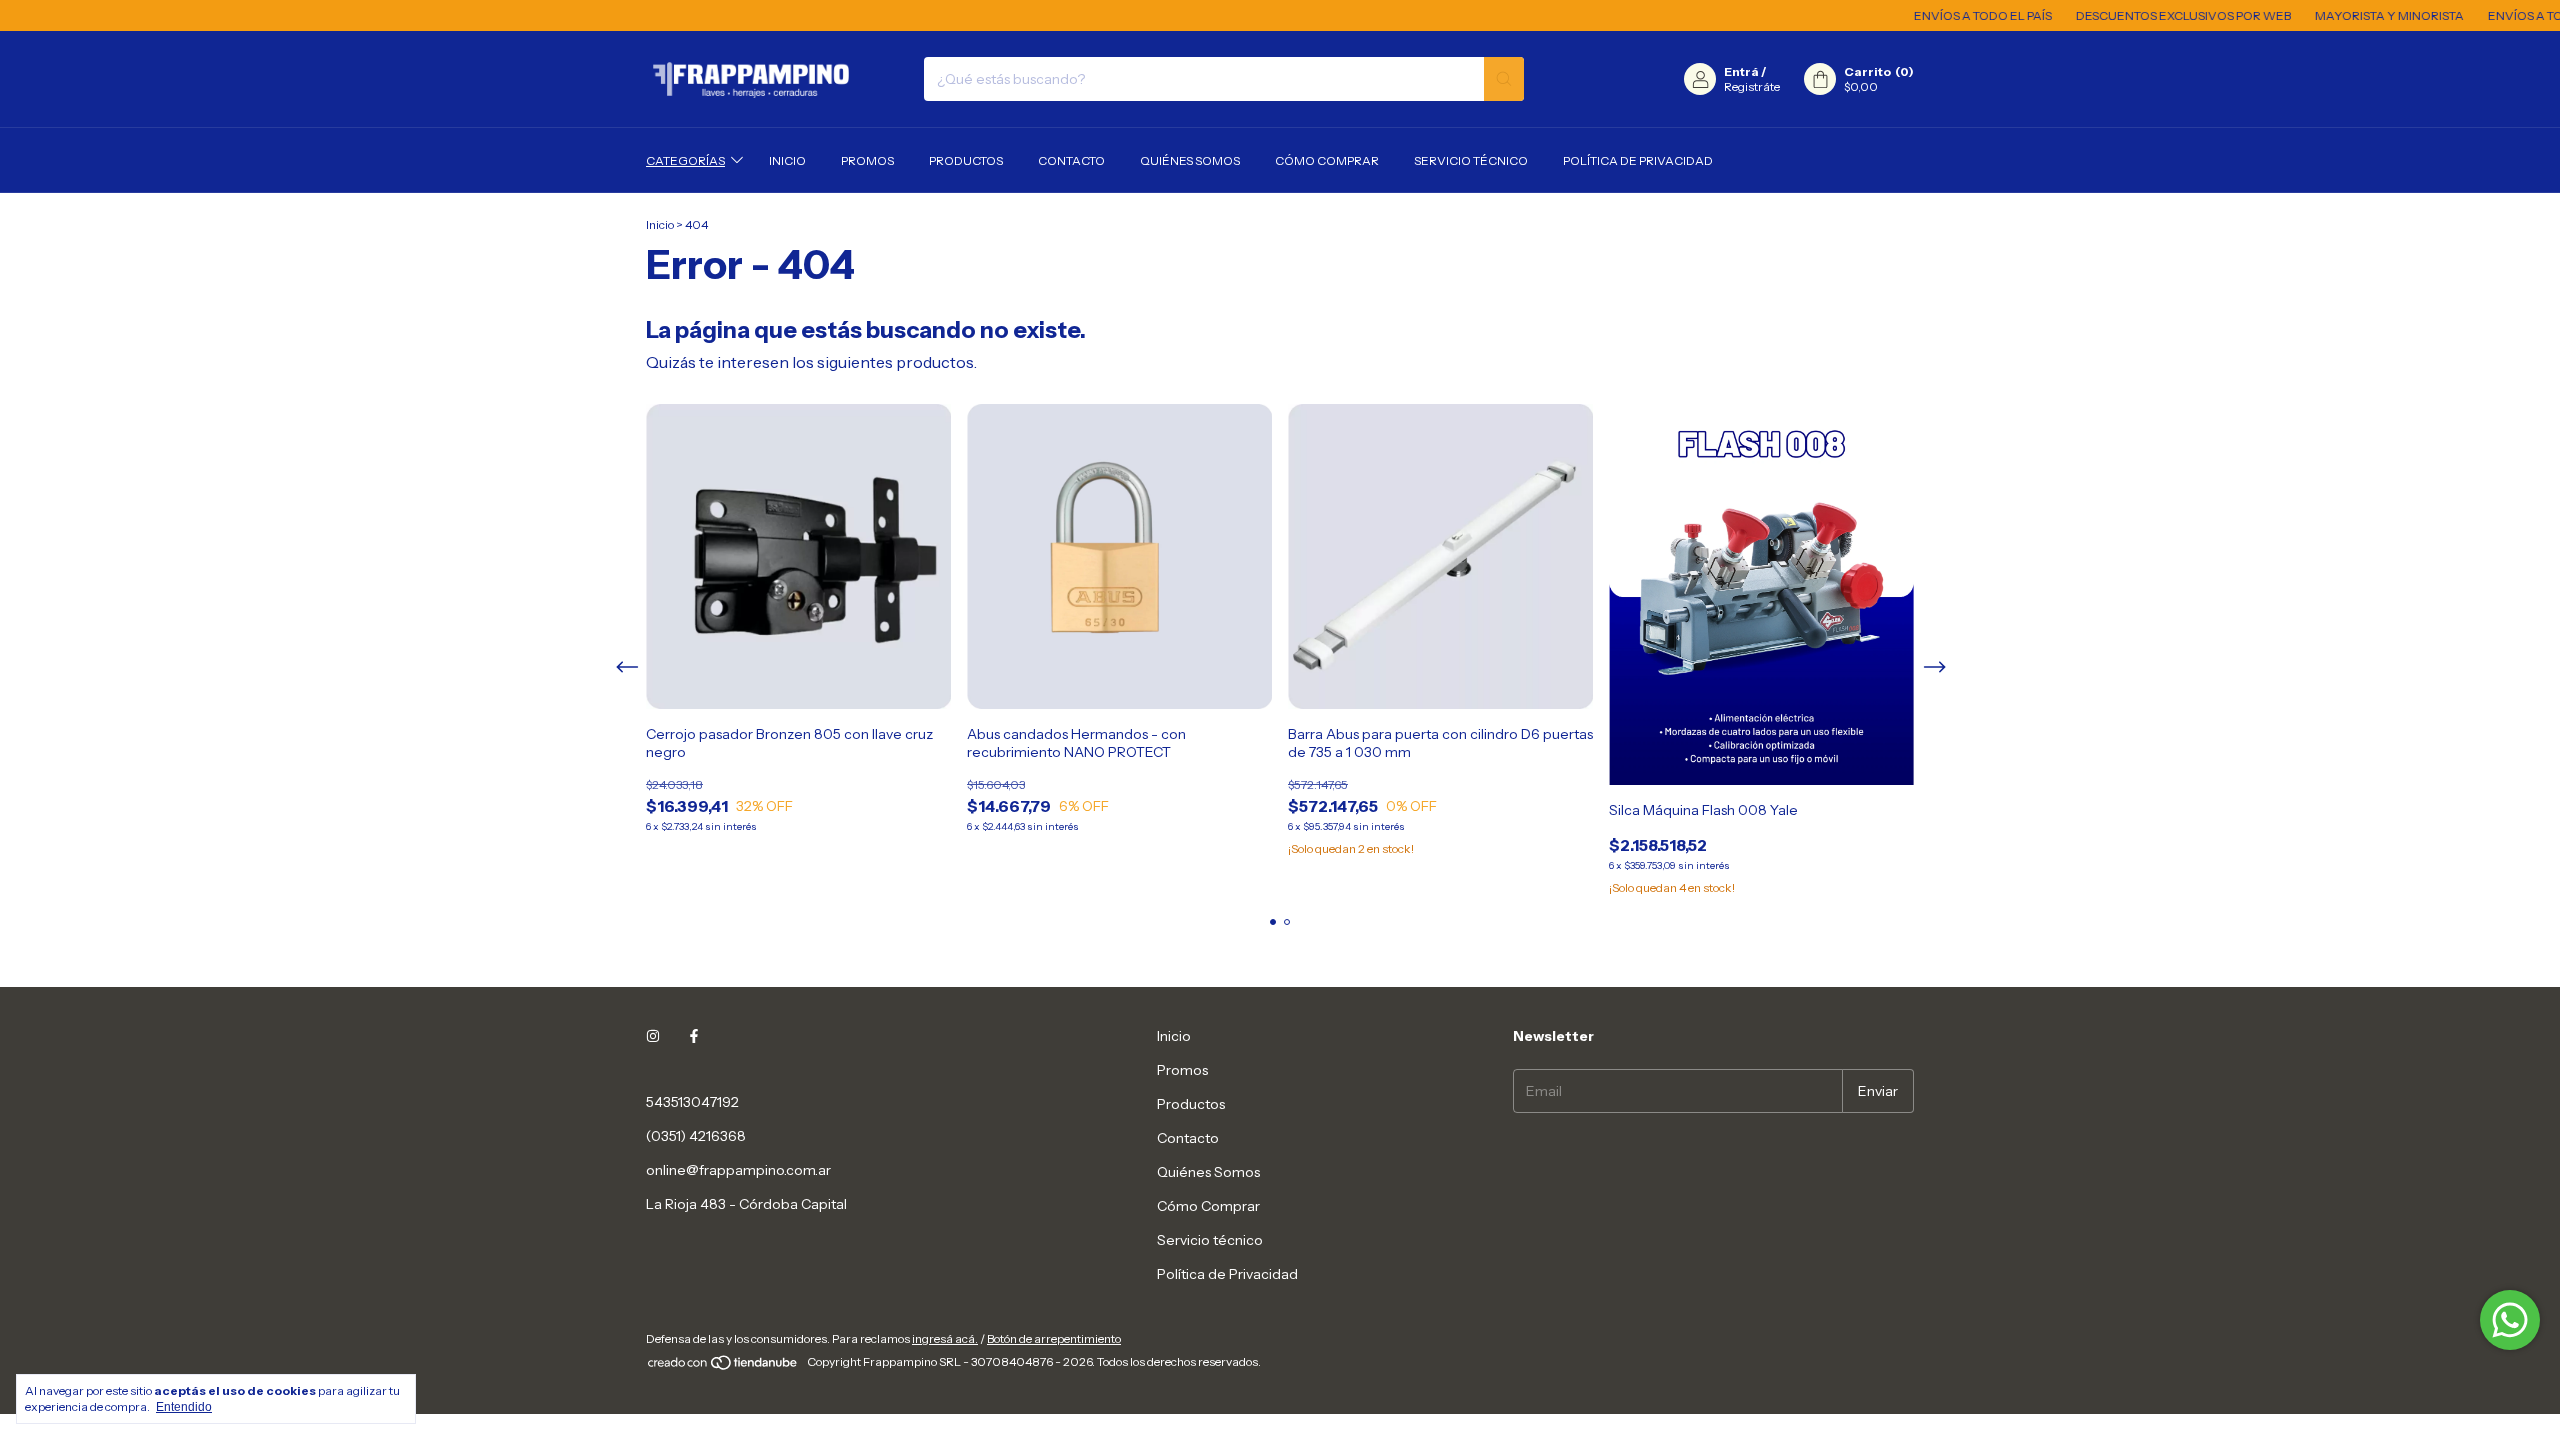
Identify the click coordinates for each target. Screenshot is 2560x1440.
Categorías (685, 160)
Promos (867, 160)
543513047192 (692, 1102)
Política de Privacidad (1638, 160)
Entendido (184, 1407)
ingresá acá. (945, 1338)
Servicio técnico (1471, 160)
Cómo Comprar (1327, 160)
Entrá (1741, 71)
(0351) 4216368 (696, 1136)
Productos (966, 160)
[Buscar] (1504, 79)
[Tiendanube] (723, 1366)
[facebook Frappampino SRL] (694, 1036)
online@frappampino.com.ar (738, 1170)
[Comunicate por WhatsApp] (2510, 1320)
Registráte (1752, 86)
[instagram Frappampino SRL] (653, 1036)
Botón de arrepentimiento (1054, 1338)
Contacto (1071, 160)
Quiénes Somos (1190, 160)
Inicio (787, 160)
